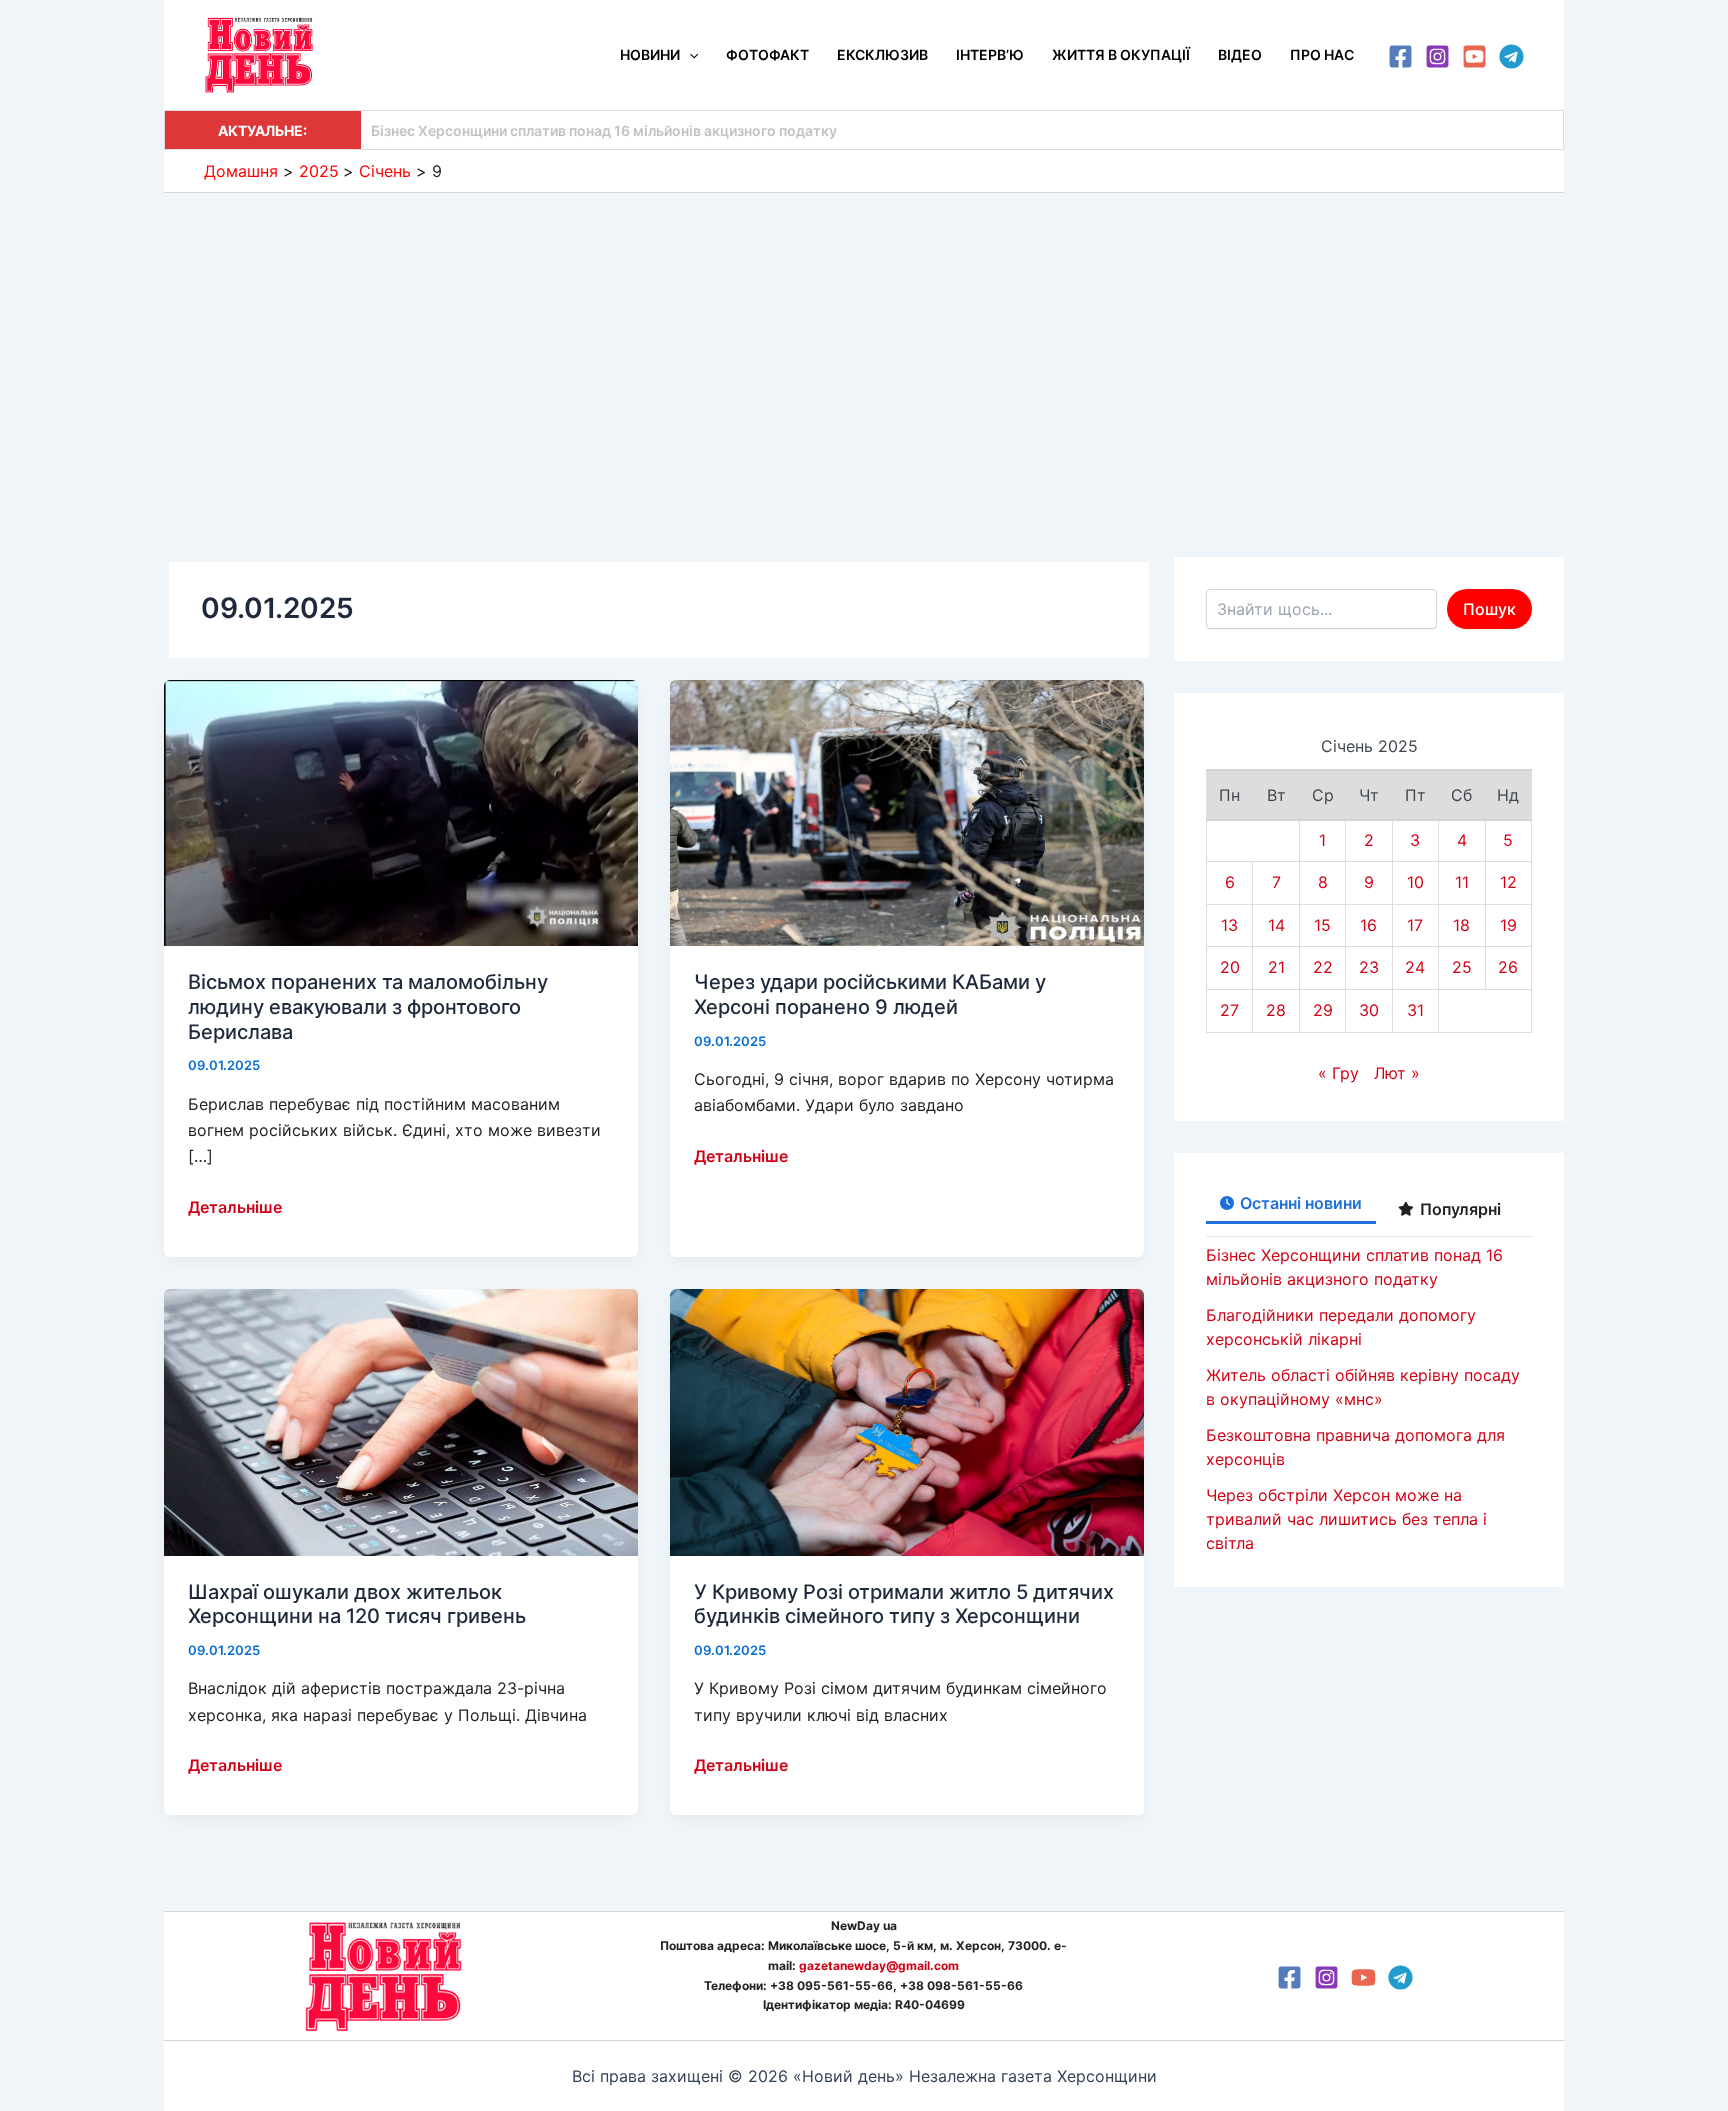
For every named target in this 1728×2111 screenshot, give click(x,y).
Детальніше (235, 1208)
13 (1229, 925)
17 (1415, 925)
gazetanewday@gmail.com (879, 1965)
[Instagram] (1437, 56)
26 (1508, 967)
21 (1276, 967)
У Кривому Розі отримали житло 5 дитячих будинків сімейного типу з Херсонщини (904, 1604)
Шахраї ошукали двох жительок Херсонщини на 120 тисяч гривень (359, 1604)
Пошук (1489, 609)
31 (1415, 1010)
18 (1461, 925)
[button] (689, 55)
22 (1323, 967)
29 (1323, 1010)
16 (1368, 925)
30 (1369, 1010)
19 (1508, 925)
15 (1322, 925)
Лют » (1397, 1073)
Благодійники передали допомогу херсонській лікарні (558, 130)
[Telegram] (1511, 56)
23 (1369, 967)
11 (1462, 882)
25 (1462, 967)
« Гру (1338, 1073)
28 (1276, 1010)
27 (1229, 1010)
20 (1230, 967)
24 (1415, 967)
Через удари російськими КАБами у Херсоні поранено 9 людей (870, 994)
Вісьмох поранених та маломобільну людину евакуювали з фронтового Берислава (368, 1006)
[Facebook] (1400, 56)
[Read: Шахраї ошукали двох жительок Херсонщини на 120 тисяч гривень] (401, 1421)
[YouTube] (1474, 56)
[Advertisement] (864, 343)
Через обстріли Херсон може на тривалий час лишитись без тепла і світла (1346, 1519)
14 (1276, 925)
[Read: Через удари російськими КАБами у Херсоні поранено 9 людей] (907, 811)
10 (1415, 882)
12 (1508, 882)
